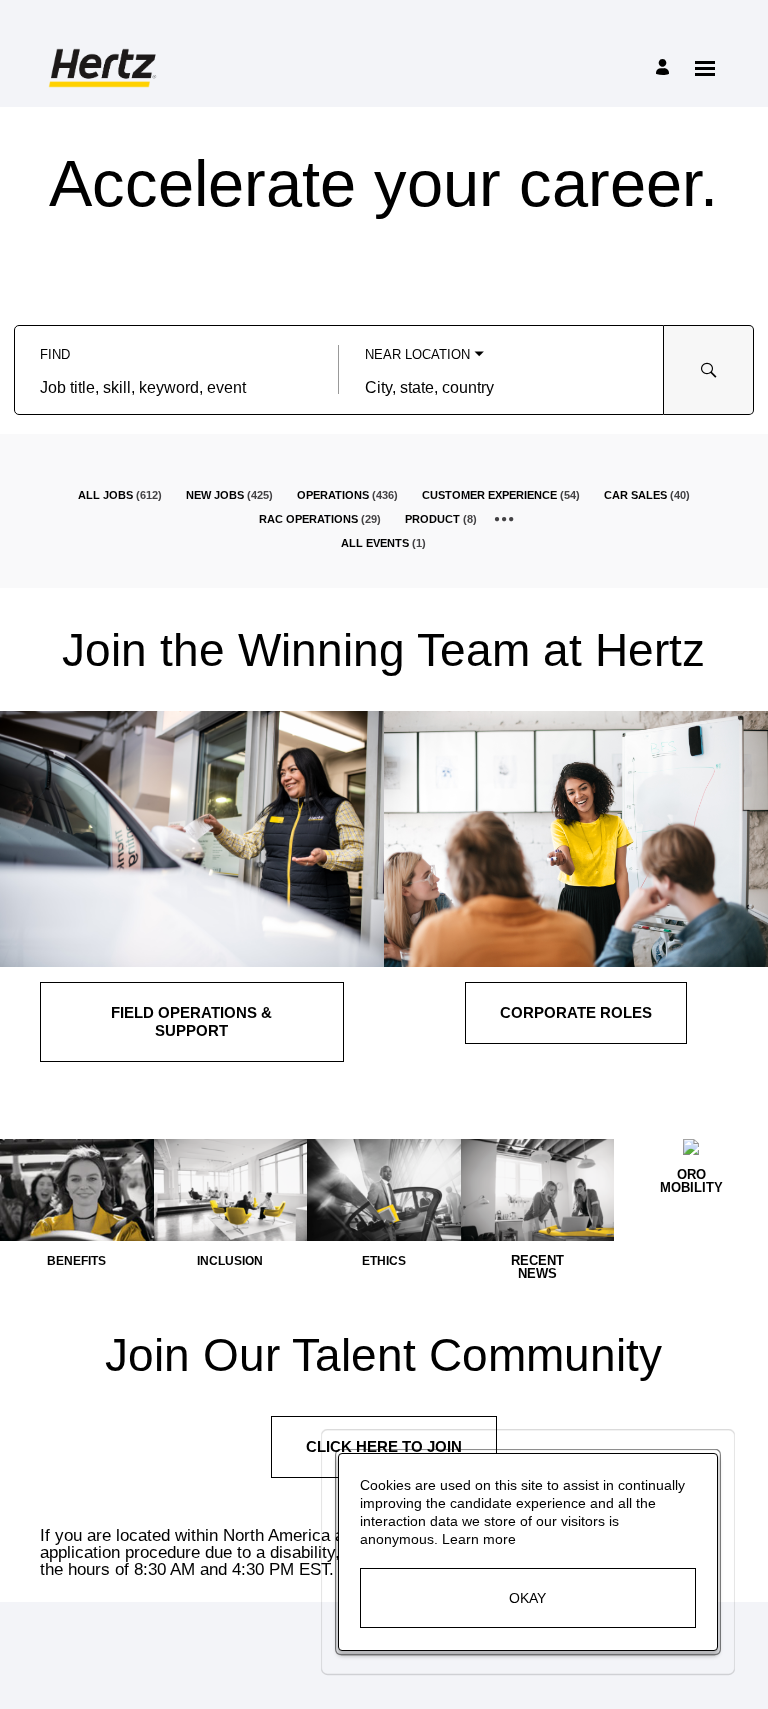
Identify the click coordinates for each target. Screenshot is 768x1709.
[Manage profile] (665, 68)
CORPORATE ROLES (576, 1012)
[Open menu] (705, 68)
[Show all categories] (504, 519)
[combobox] (176, 388)
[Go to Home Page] (105, 68)
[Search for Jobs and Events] (709, 370)
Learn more (479, 1539)
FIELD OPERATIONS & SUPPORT (191, 1021)
